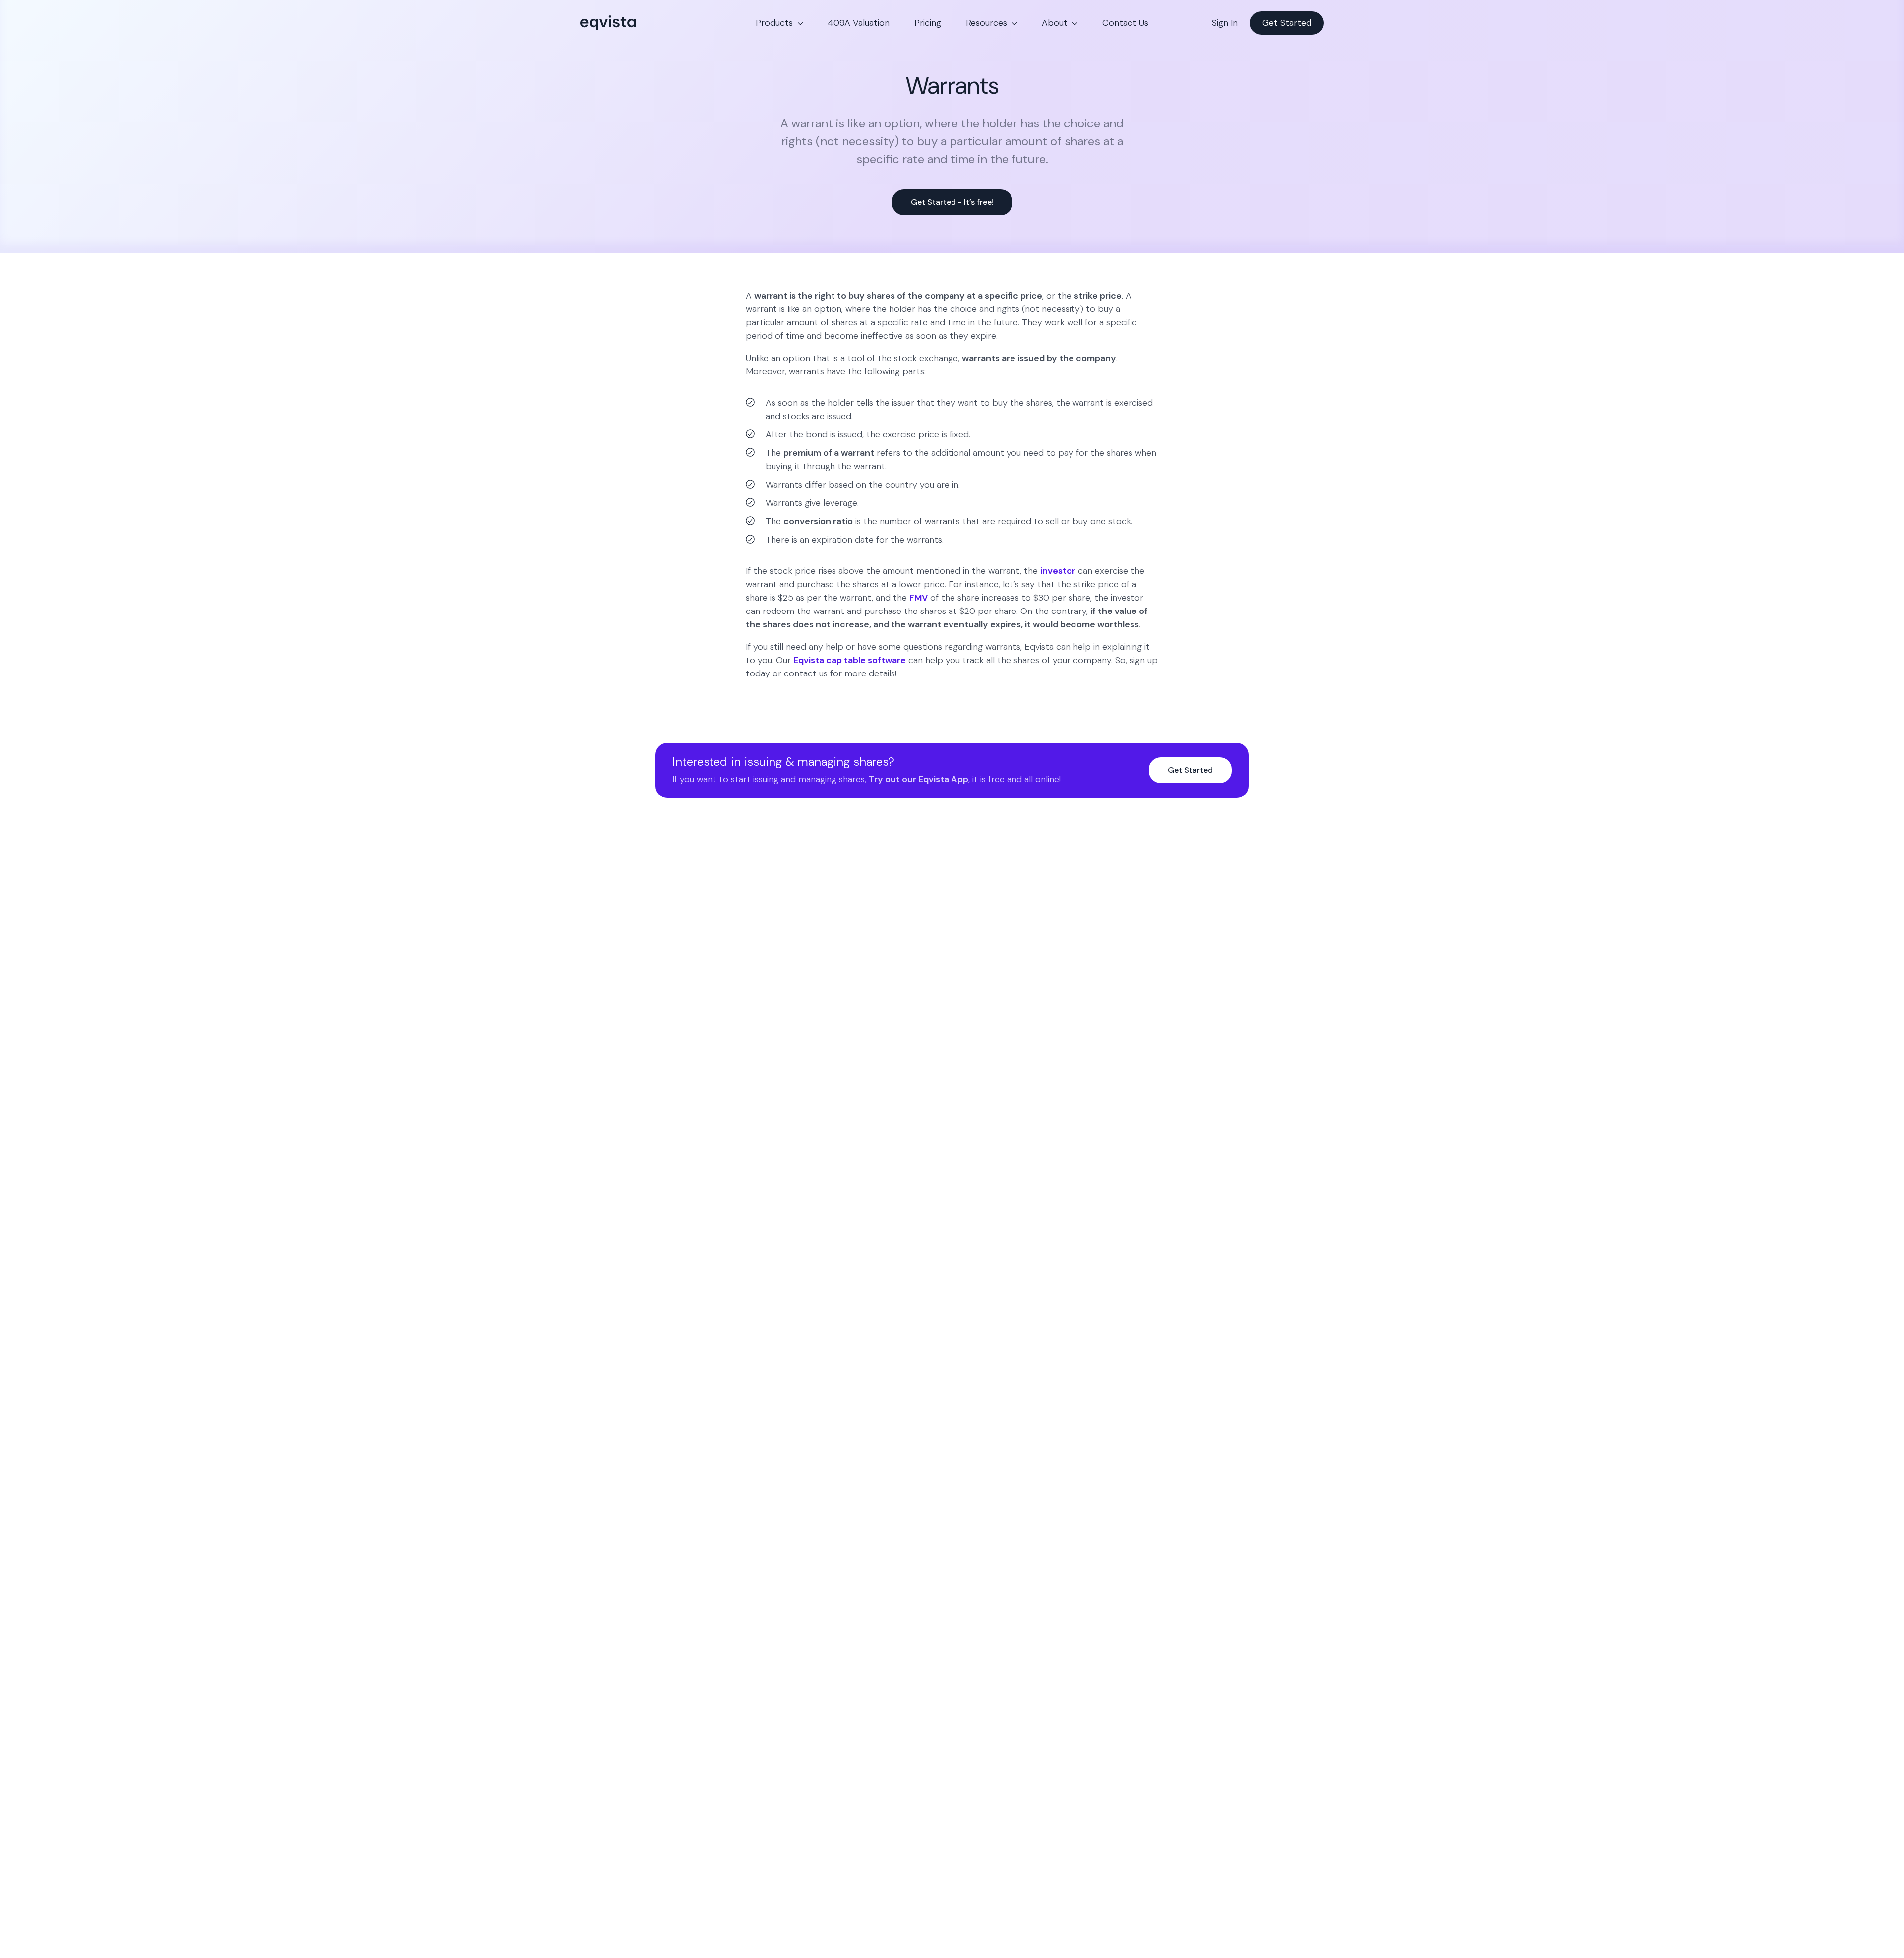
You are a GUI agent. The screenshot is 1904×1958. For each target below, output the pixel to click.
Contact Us (1125, 23)
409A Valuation (859, 23)
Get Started (1287, 23)
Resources (986, 23)
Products (774, 23)
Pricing (928, 23)
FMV (919, 598)
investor (1058, 571)
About (1055, 23)
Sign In (1225, 23)
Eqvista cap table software (850, 660)
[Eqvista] (642, 23)
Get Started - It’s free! (952, 202)
